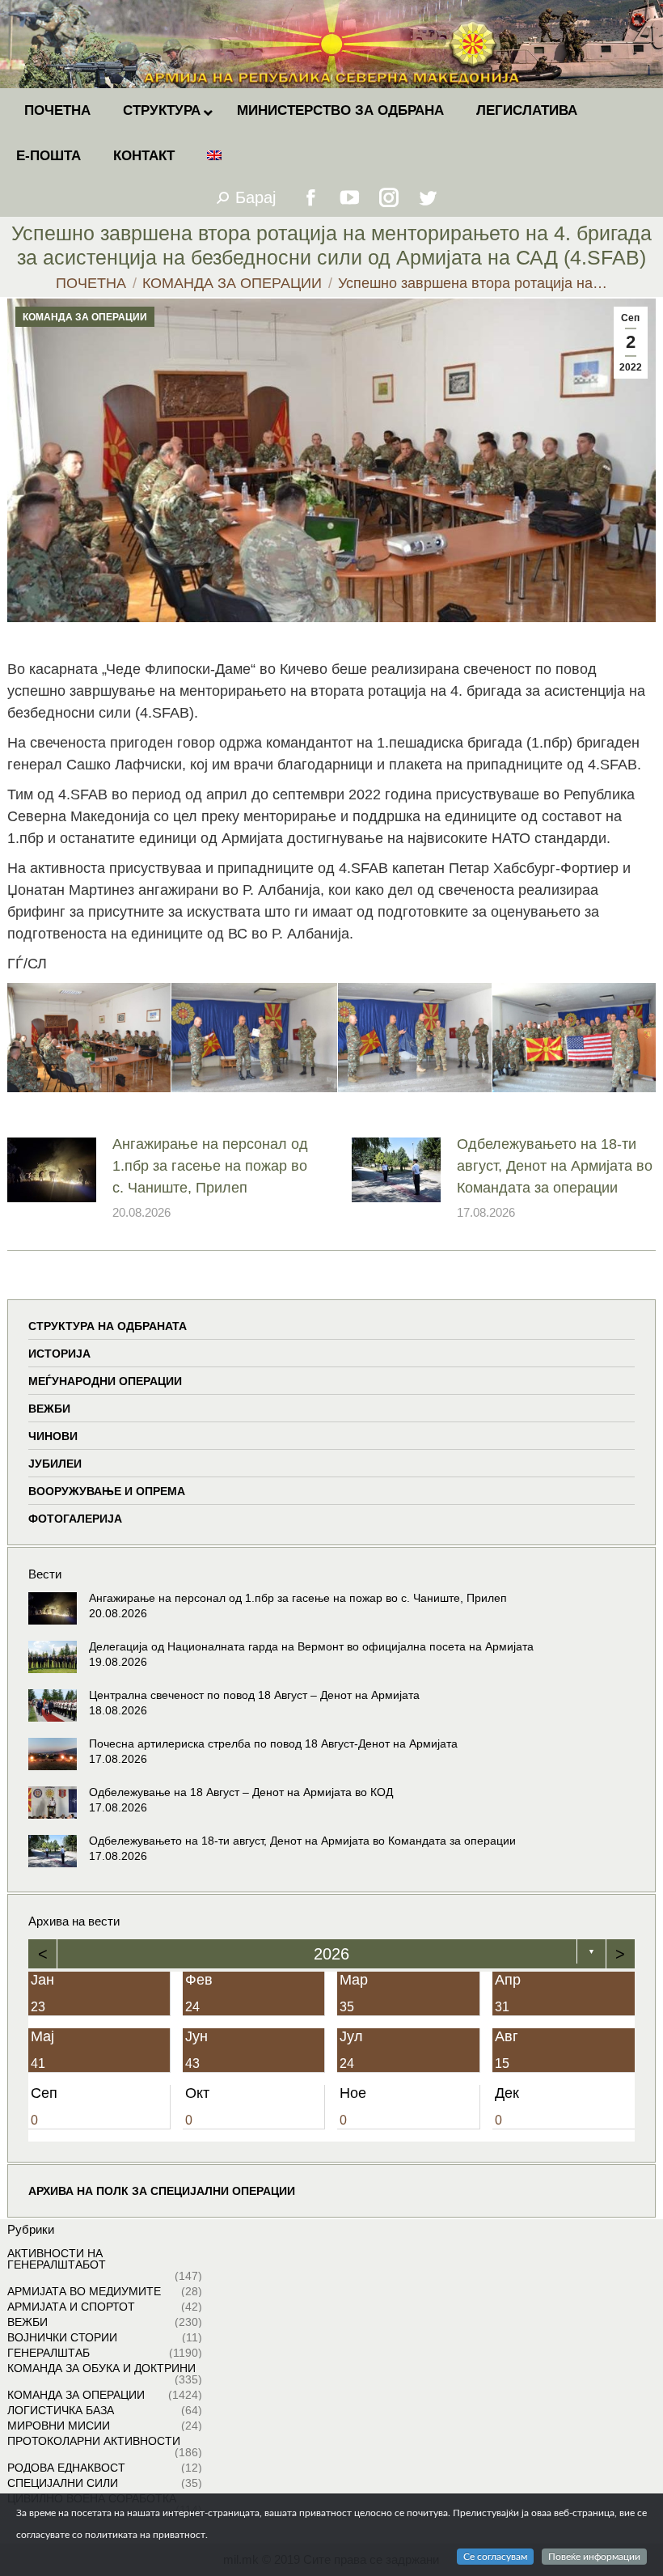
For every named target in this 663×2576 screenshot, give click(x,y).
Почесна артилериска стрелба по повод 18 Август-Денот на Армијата (273, 1743)
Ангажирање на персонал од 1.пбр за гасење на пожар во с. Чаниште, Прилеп (210, 1166)
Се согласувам (495, 2557)
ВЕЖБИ (49, 1409)
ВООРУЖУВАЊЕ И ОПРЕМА (107, 1491)
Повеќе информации (594, 2557)
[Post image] (52, 1170)
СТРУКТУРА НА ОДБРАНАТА (108, 1326)
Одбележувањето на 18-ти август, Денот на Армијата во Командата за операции (555, 1166)
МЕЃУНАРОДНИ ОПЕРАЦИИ (105, 1381)
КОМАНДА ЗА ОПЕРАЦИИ (85, 317)
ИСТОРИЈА (59, 1354)
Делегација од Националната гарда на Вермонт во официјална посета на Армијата (311, 1646)
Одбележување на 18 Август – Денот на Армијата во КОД (241, 1792)
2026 (331, 1954)
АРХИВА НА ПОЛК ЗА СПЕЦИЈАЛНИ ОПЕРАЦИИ (162, 2191)
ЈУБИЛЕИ (55, 1464)
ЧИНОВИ (53, 1436)
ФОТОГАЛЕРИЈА (75, 1519)
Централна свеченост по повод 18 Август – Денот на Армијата (254, 1695)
